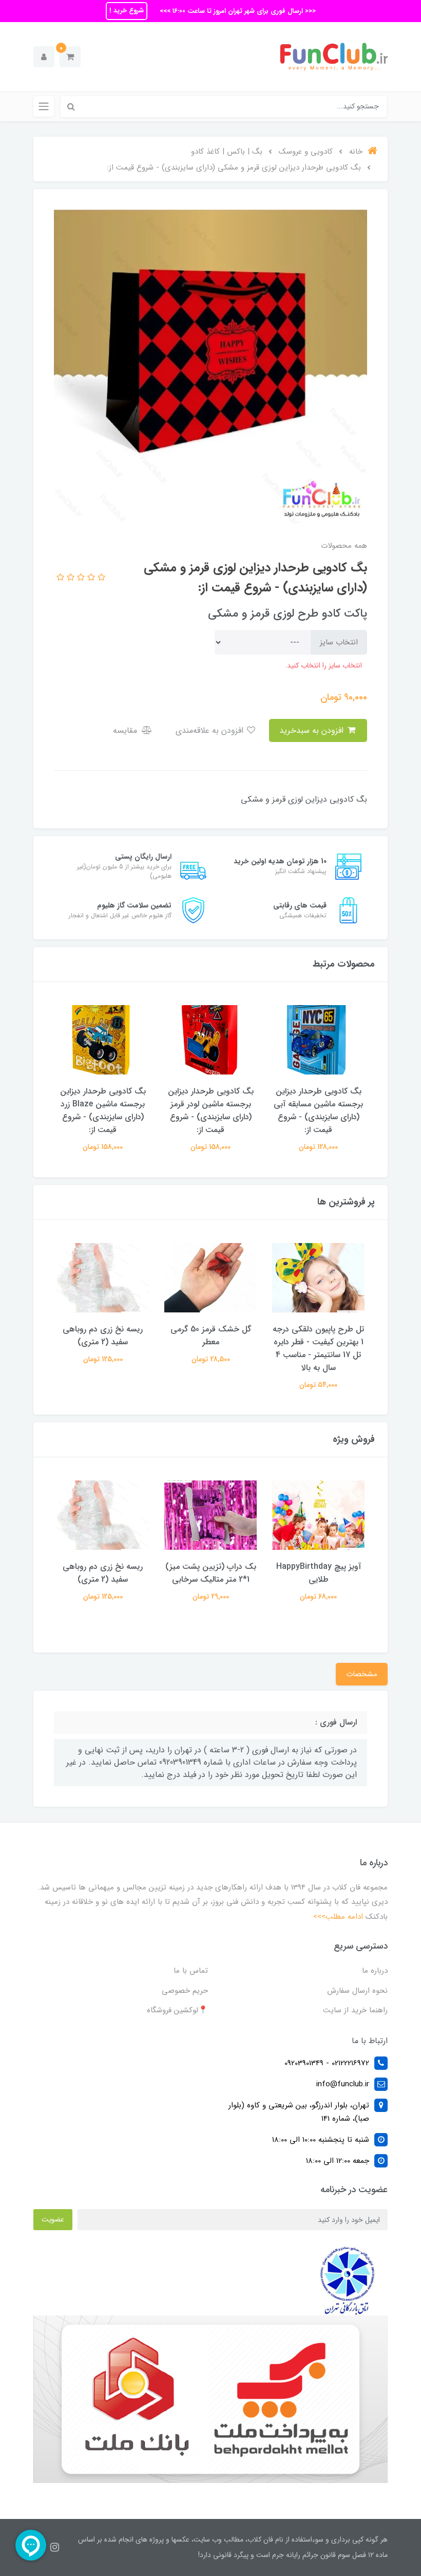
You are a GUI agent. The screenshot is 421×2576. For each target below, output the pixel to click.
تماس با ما (191, 1971)
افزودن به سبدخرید (313, 730)
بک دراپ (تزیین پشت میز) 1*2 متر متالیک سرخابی (319, 1573)
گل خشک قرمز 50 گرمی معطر (319, 1336)
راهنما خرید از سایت (355, 2010)
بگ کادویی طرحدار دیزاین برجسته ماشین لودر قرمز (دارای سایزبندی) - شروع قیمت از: (319, 1110)
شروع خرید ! (127, 11)
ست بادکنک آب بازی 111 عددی (103, 1573)
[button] (70, 57)
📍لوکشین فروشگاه (177, 2010)
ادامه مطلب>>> (338, 1917)
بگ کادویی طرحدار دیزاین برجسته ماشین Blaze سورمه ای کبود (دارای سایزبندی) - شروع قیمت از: (103, 1110)
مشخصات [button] (362, 1674)
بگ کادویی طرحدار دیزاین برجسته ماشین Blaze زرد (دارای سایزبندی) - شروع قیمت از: (211, 1110)
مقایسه (126, 730)
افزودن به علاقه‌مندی (211, 730)
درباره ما (375, 1971)
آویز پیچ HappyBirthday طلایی (103, 1336)
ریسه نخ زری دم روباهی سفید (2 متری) (210, 1336)
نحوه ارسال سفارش (357, 1991)
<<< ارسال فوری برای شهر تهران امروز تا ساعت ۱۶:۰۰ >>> (237, 11)
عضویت (53, 2219)
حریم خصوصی (185, 1991)
